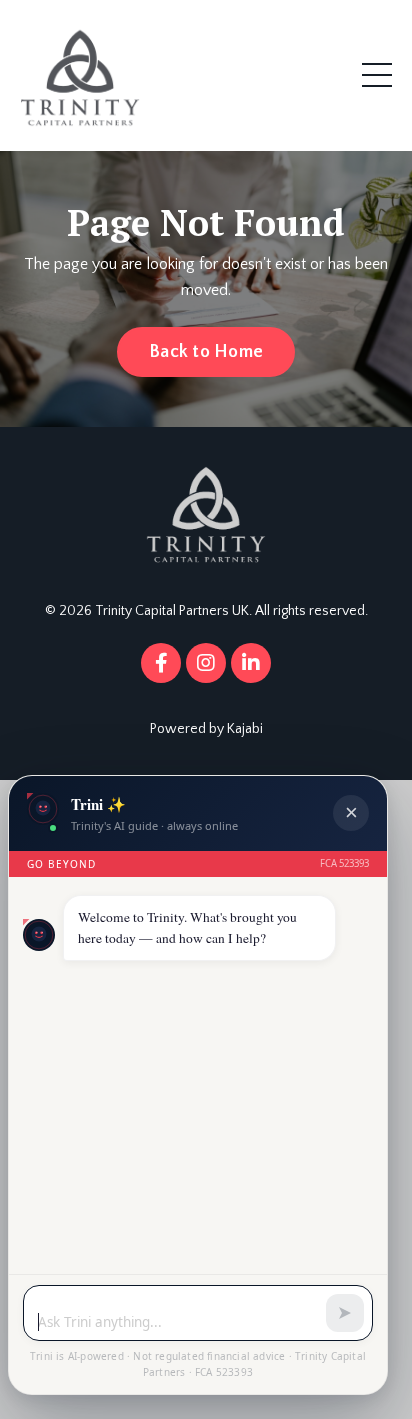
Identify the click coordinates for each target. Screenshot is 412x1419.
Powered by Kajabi (206, 729)
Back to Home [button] (206, 352)
